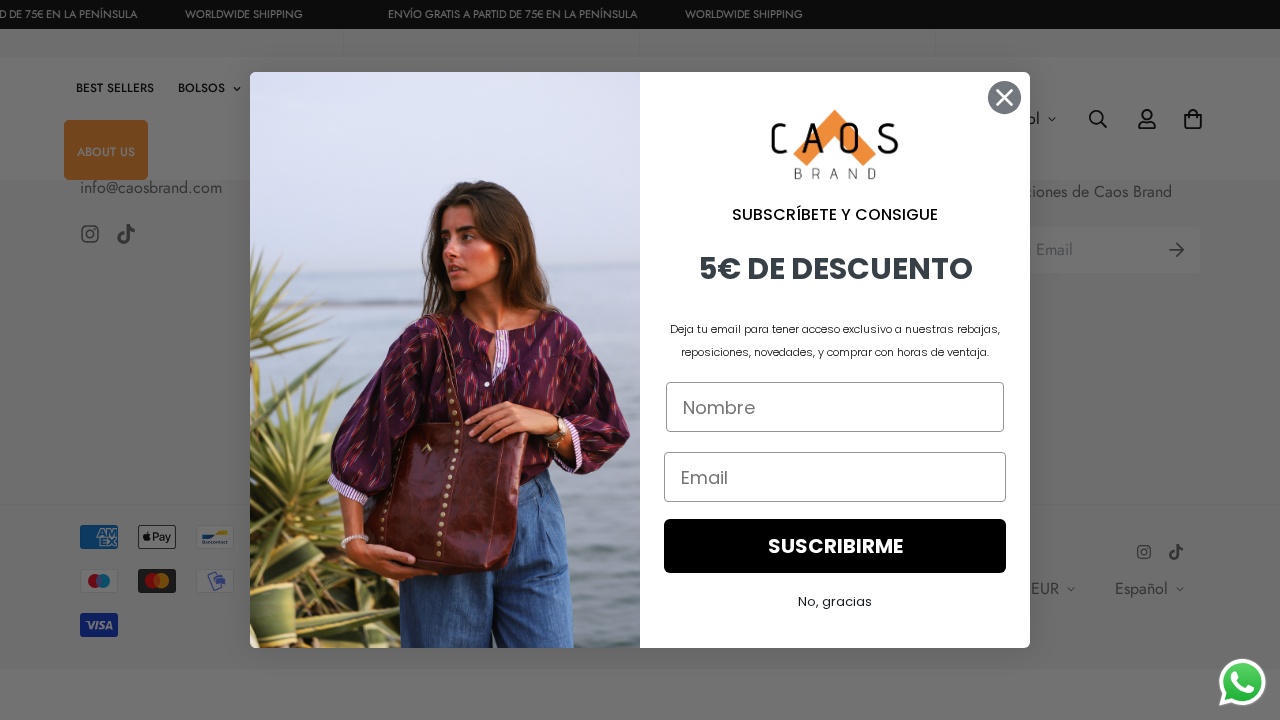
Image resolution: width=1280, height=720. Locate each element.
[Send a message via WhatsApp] (1242, 682)
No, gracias (835, 601)
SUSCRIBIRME (835, 546)
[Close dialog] (1004, 97)
